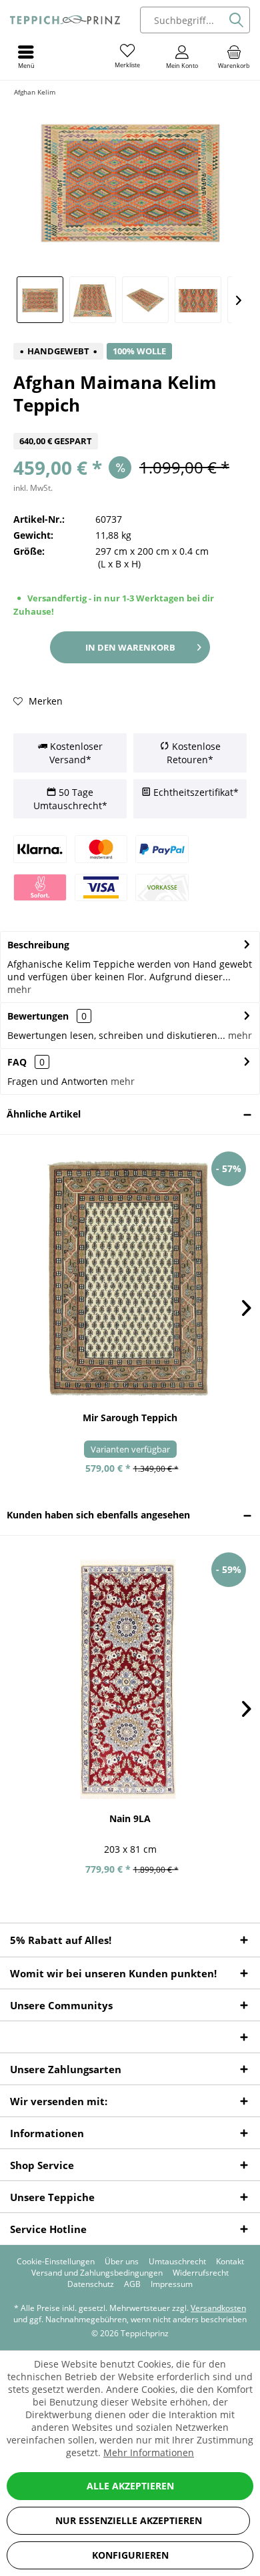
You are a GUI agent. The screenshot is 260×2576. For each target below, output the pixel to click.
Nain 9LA (130, 1818)
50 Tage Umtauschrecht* (70, 799)
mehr (19, 989)
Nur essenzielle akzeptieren (129, 2520)
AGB (132, 2284)
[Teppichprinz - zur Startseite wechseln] (65, 20)
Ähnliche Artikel (44, 1114)
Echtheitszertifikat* (195, 792)
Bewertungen (38, 1016)
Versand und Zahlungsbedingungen (97, 2273)
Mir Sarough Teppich (130, 1418)
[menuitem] (234, 57)
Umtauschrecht (177, 2262)
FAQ (26, 1062)
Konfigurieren (130, 2555)
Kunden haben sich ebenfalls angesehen (98, 1515)
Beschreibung (38, 945)
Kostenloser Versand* (75, 753)
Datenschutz (91, 2284)
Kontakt (230, 2262)
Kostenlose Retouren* (194, 753)
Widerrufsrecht (201, 2273)
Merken (44, 701)
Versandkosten (218, 2308)
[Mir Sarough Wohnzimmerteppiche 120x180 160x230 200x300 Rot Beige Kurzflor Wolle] (130, 1278)
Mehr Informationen (149, 2452)
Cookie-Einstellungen (56, 2262)
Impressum (172, 2284)
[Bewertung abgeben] (130, 425)
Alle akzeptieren (130, 2486)
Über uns (122, 2262)
